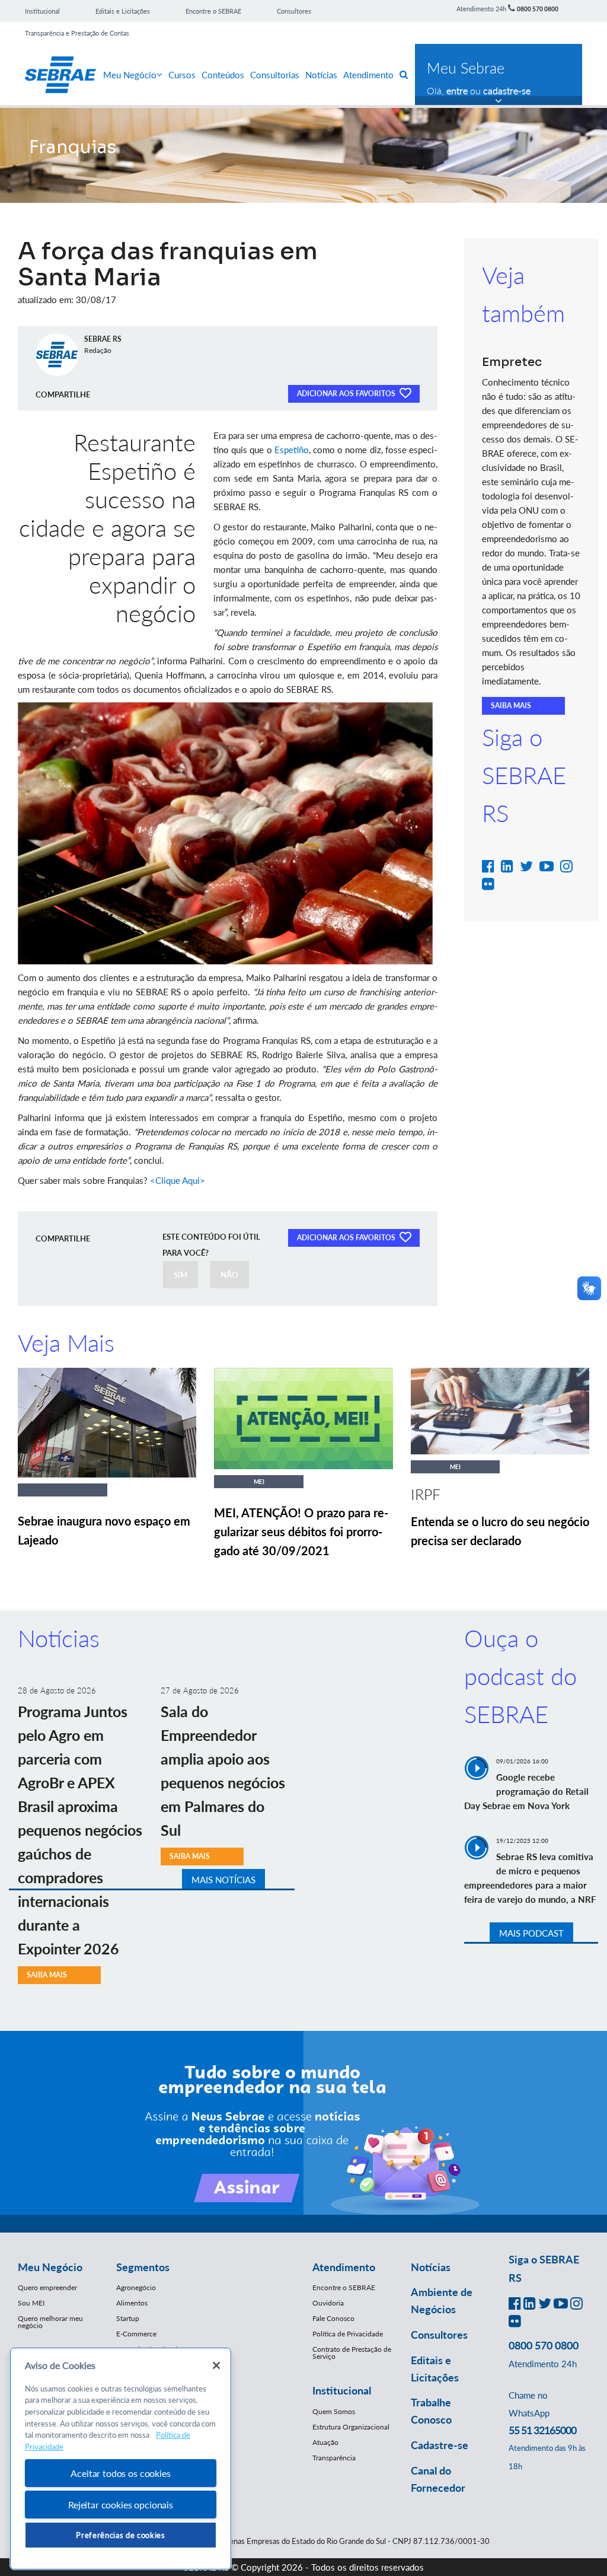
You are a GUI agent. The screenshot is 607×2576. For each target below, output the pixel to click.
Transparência (334, 2458)
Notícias (321, 75)
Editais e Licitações (123, 11)
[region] (121, 2459)
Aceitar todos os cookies (120, 2473)
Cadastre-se (440, 2445)
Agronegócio (136, 2287)
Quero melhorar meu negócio (50, 2322)
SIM (180, 1275)
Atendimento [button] (344, 2267)
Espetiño (292, 450)
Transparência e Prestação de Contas (77, 33)
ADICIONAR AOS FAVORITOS (347, 394)
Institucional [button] (342, 2390)
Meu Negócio (130, 75)
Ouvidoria (328, 2303)
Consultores (294, 11)
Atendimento (368, 75)
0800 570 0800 (538, 9)
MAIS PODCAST (531, 1933)
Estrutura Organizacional (351, 2427)
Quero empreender (47, 2287)
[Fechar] (216, 2365)
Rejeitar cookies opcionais (121, 2505)
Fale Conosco (333, 2318)
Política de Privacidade (348, 2334)
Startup (128, 2318)
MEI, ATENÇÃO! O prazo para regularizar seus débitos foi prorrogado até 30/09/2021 (301, 1531)
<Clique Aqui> (178, 1180)
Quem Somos (334, 2411)
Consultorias (275, 75)
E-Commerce (136, 2334)
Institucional (42, 11)
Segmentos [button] (143, 2267)
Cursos (182, 75)
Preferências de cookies (120, 2535)
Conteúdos (223, 75)
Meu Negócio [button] (50, 2267)
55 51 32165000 (542, 2430)
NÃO (229, 1275)
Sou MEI (31, 2303)
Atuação (325, 2442)
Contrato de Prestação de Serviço (352, 2353)
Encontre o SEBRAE (213, 11)
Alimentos (132, 2303)
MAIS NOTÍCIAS (223, 1880)
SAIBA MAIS (511, 706)
